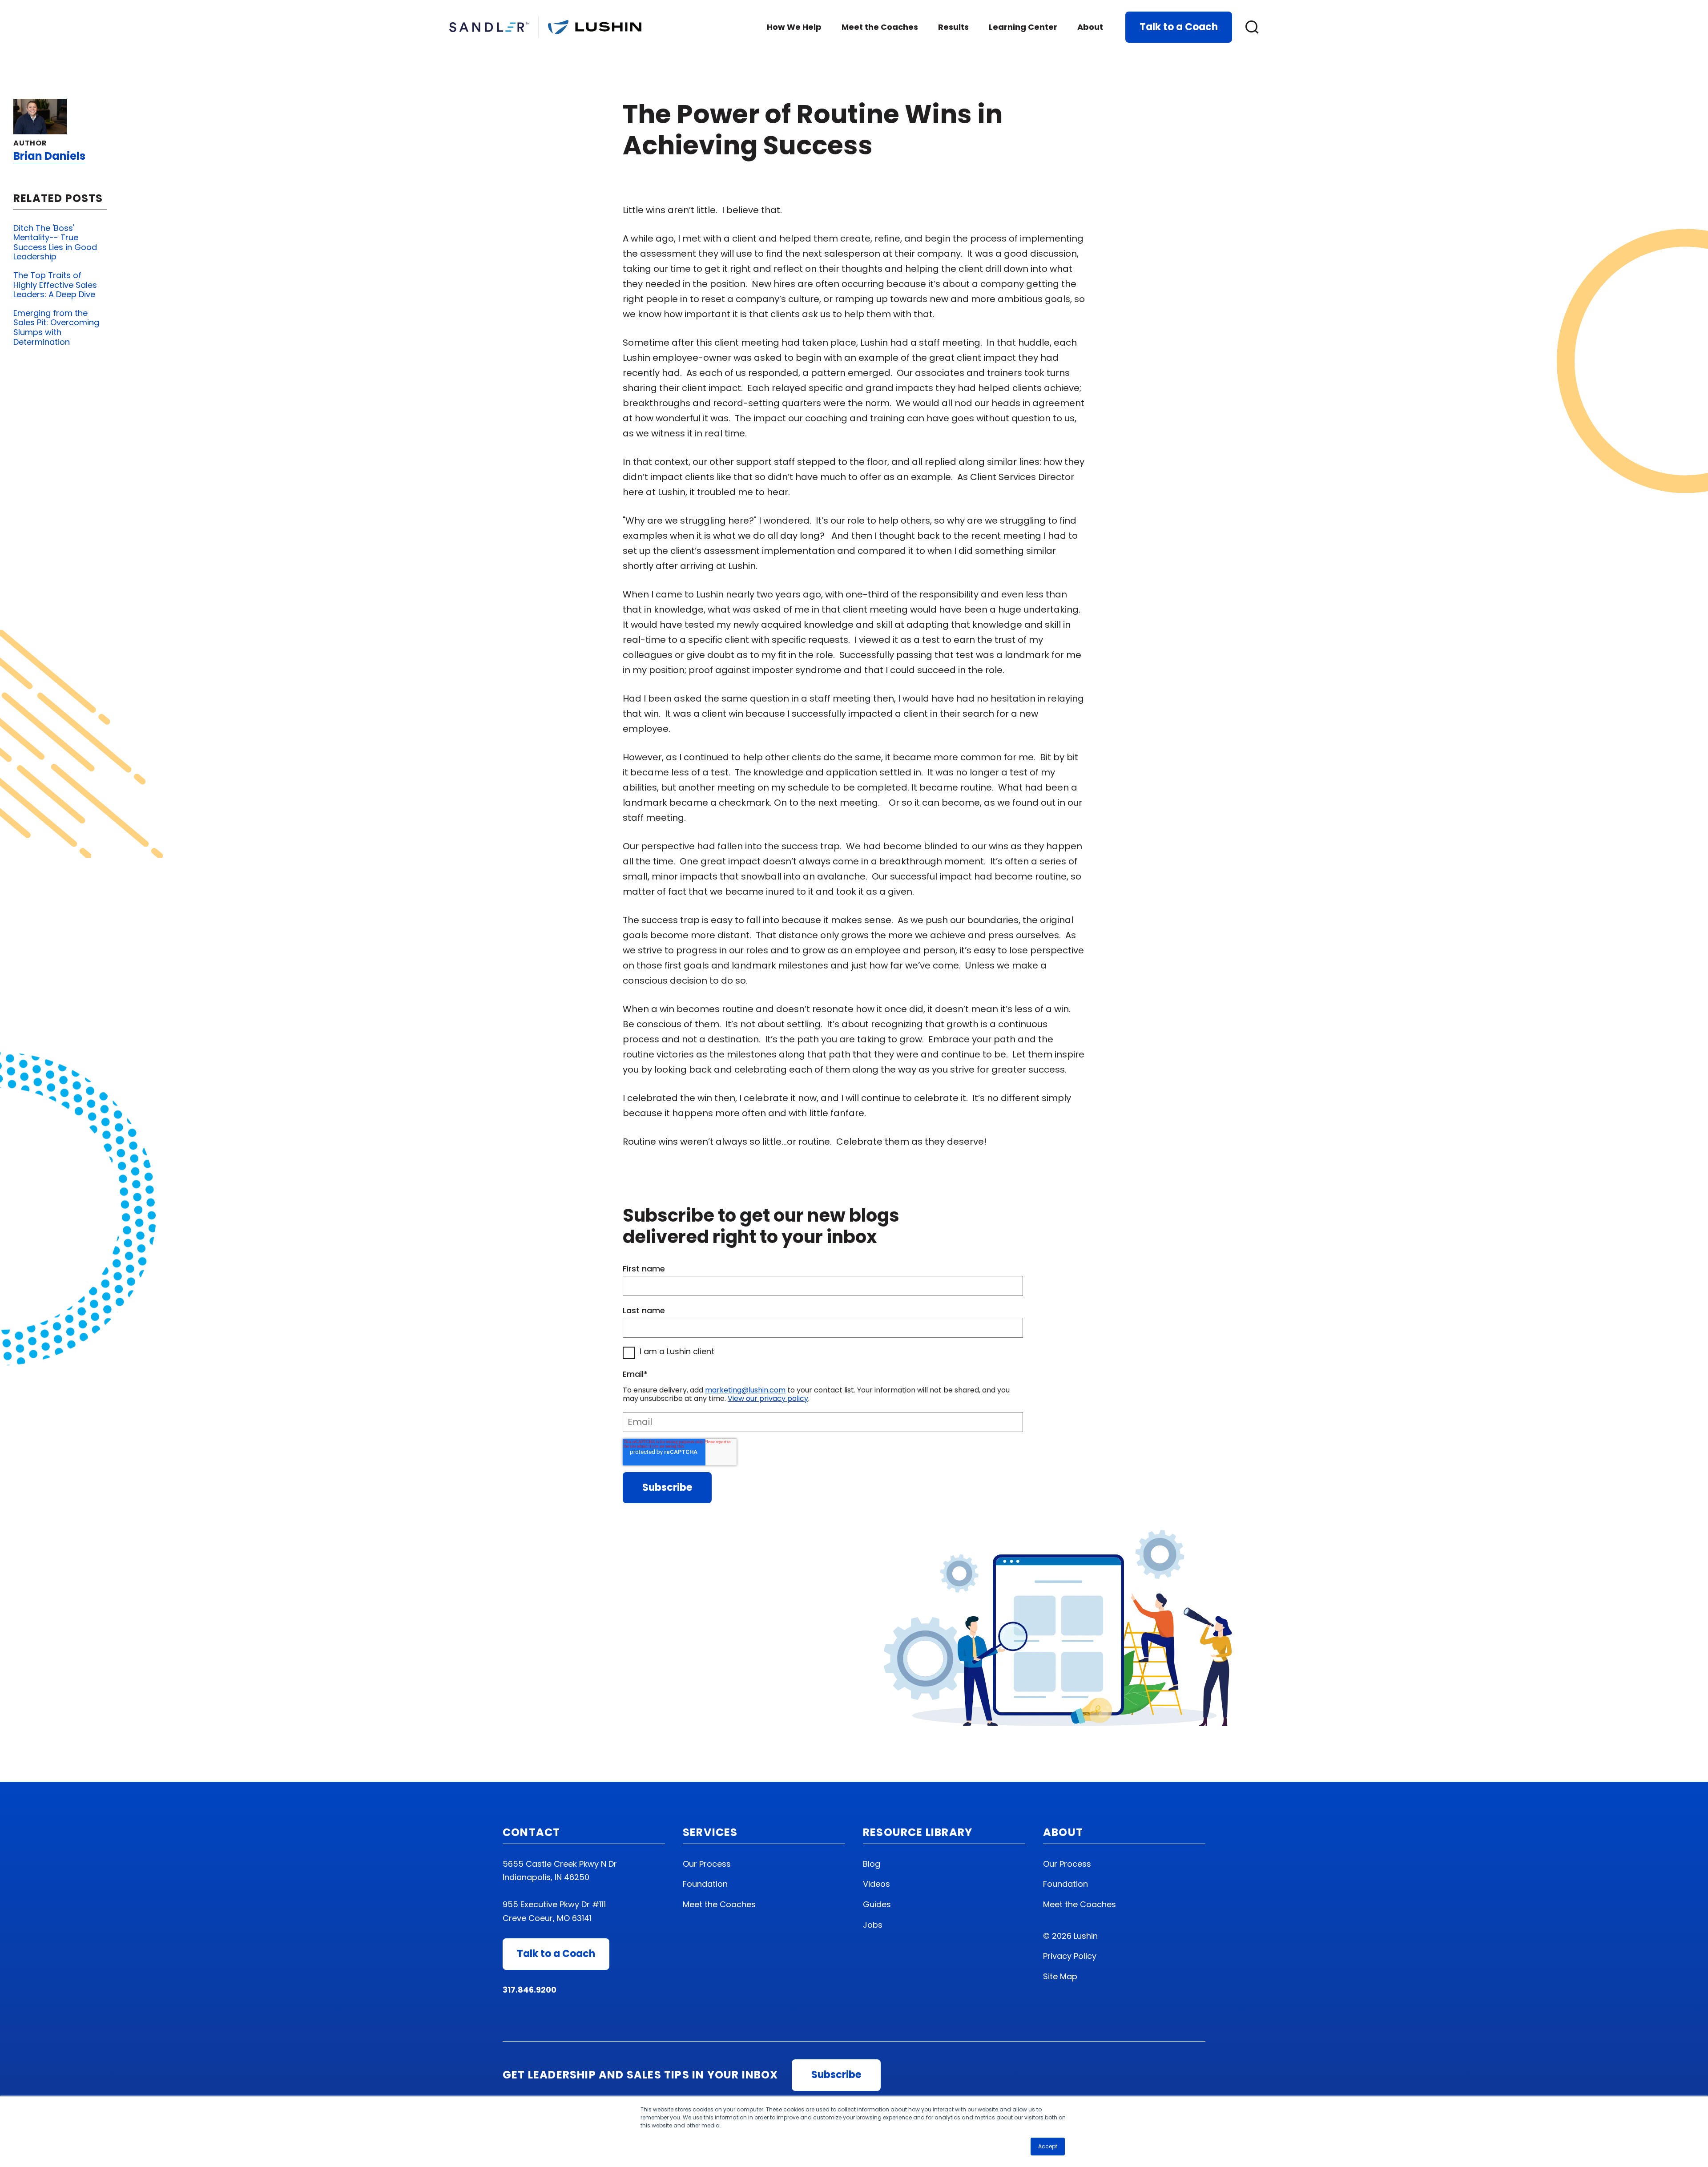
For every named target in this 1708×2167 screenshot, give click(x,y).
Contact (531, 1832)
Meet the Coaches (880, 27)
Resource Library (918, 1832)
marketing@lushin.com (745, 1390)
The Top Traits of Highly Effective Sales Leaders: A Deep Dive (55, 285)
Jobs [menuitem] (873, 1925)
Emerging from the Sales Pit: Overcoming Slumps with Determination (56, 327)
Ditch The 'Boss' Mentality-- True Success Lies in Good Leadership (55, 242)
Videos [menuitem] (876, 1884)
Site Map (1060, 1976)
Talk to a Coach (1179, 27)
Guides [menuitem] (877, 1904)
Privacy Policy (1070, 1956)
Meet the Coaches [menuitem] (719, 1904)
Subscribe (836, 2075)
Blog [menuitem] (872, 1864)
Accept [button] (1048, 2146)
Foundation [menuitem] (705, 1884)
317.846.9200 (530, 1990)
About (1090, 27)
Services (710, 1832)
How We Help (794, 27)
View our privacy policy (768, 1398)
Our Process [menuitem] (707, 1864)
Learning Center (1023, 27)
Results (953, 27)
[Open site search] (1252, 27)
